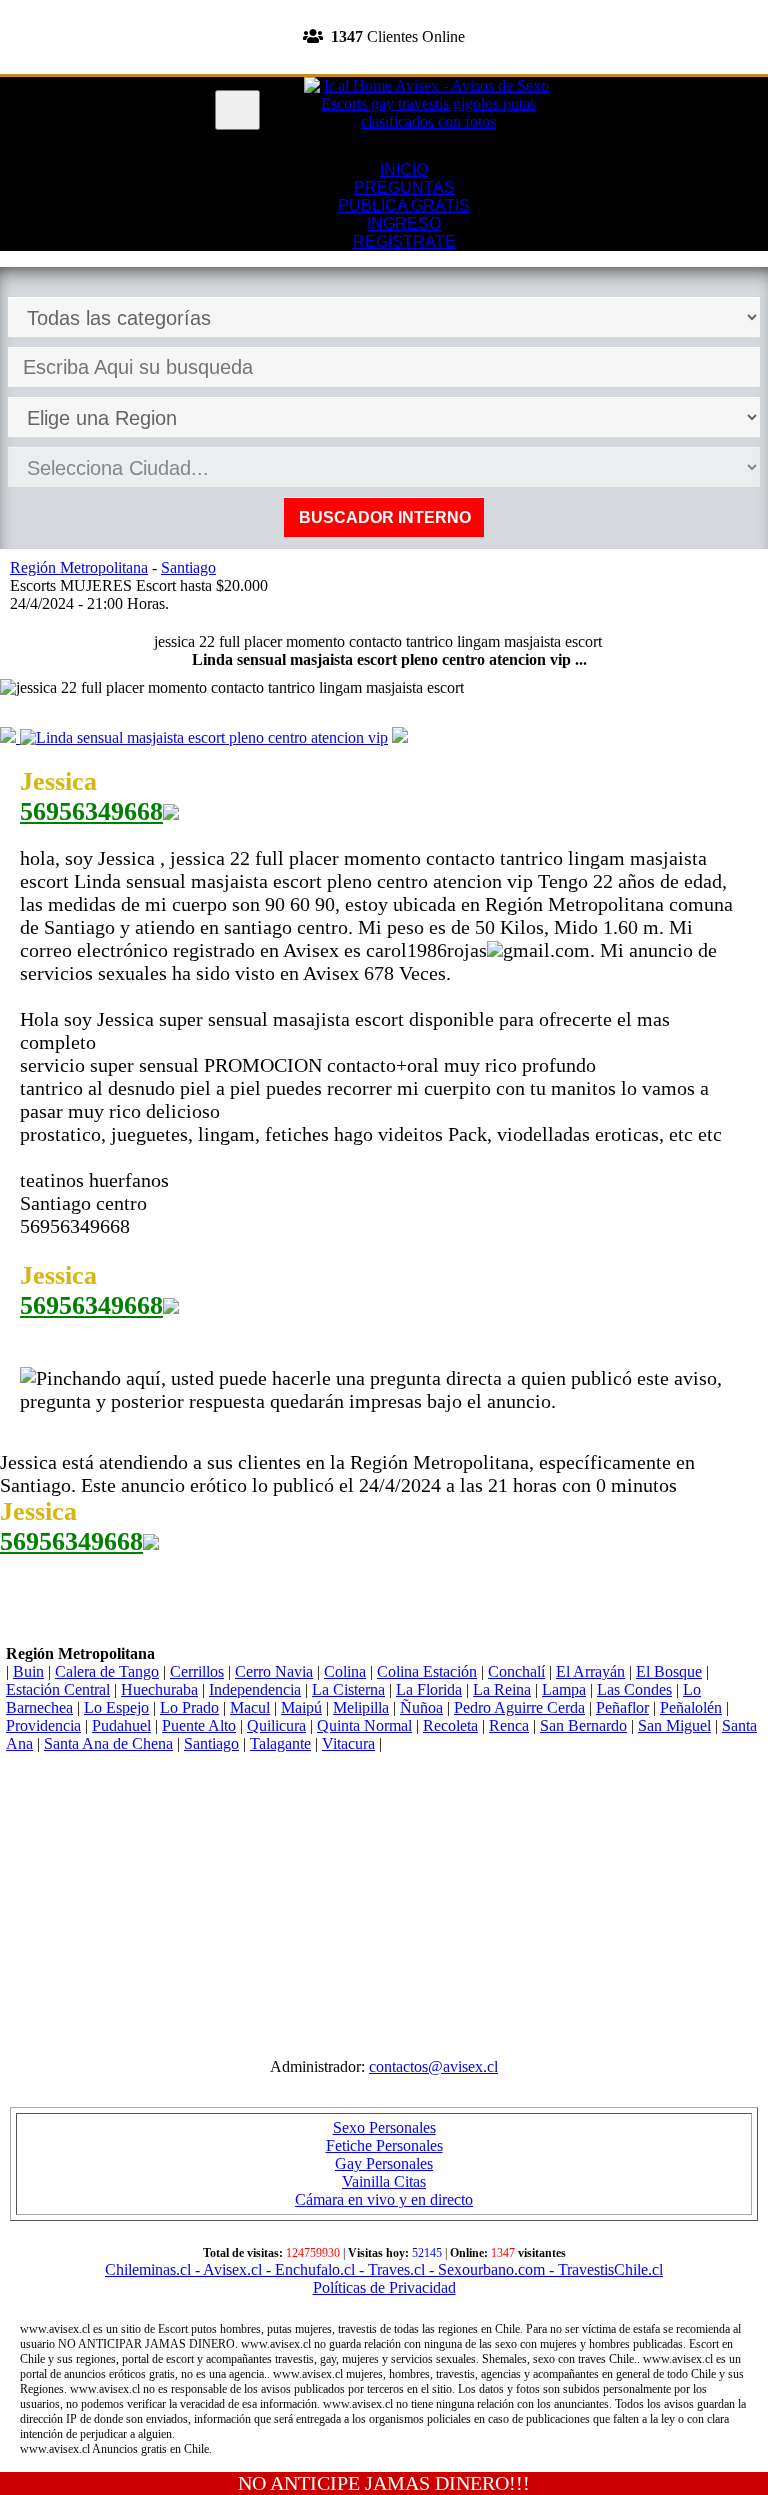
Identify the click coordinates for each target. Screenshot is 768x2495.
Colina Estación (427, 1671)
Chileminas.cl (148, 2269)
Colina (345, 1671)
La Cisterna (348, 1689)
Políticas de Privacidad (384, 2287)
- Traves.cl (390, 2269)
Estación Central (58, 1689)
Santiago (211, 1743)
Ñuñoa (421, 1707)
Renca (509, 1725)
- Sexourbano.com (485, 2269)
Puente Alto (199, 1725)
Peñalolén (691, 1707)
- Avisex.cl (226, 2269)
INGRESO (404, 223)
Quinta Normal (364, 1725)
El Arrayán (590, 1671)
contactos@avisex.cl (433, 2066)
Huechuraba (159, 1689)
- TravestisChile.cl (604, 2269)
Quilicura (276, 1725)
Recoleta (450, 1725)
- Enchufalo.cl (308, 2269)
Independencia (255, 1689)
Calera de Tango (107, 1671)
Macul (250, 1707)
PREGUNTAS (404, 187)
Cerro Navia (274, 1671)
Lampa (564, 1689)
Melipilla (361, 1707)
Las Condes (634, 1689)
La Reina (502, 1689)
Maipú (301, 1707)
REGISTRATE (384, 64)
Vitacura (348, 1743)
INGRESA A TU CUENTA (384, 8)
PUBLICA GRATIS (404, 205)
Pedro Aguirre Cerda (519, 1707)
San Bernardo (583, 1725)
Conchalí (516, 1671)
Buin (28, 1671)
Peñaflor (622, 1707)
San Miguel (674, 1725)
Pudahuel (121, 1725)
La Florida (429, 1689)
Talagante (280, 1743)
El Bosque (669, 1671)
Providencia (43, 1725)
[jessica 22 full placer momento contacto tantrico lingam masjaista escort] (10, 737)
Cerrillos (197, 1671)
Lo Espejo (116, 1707)
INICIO (404, 169)
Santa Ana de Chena (108, 1743)
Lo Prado (189, 1707)
